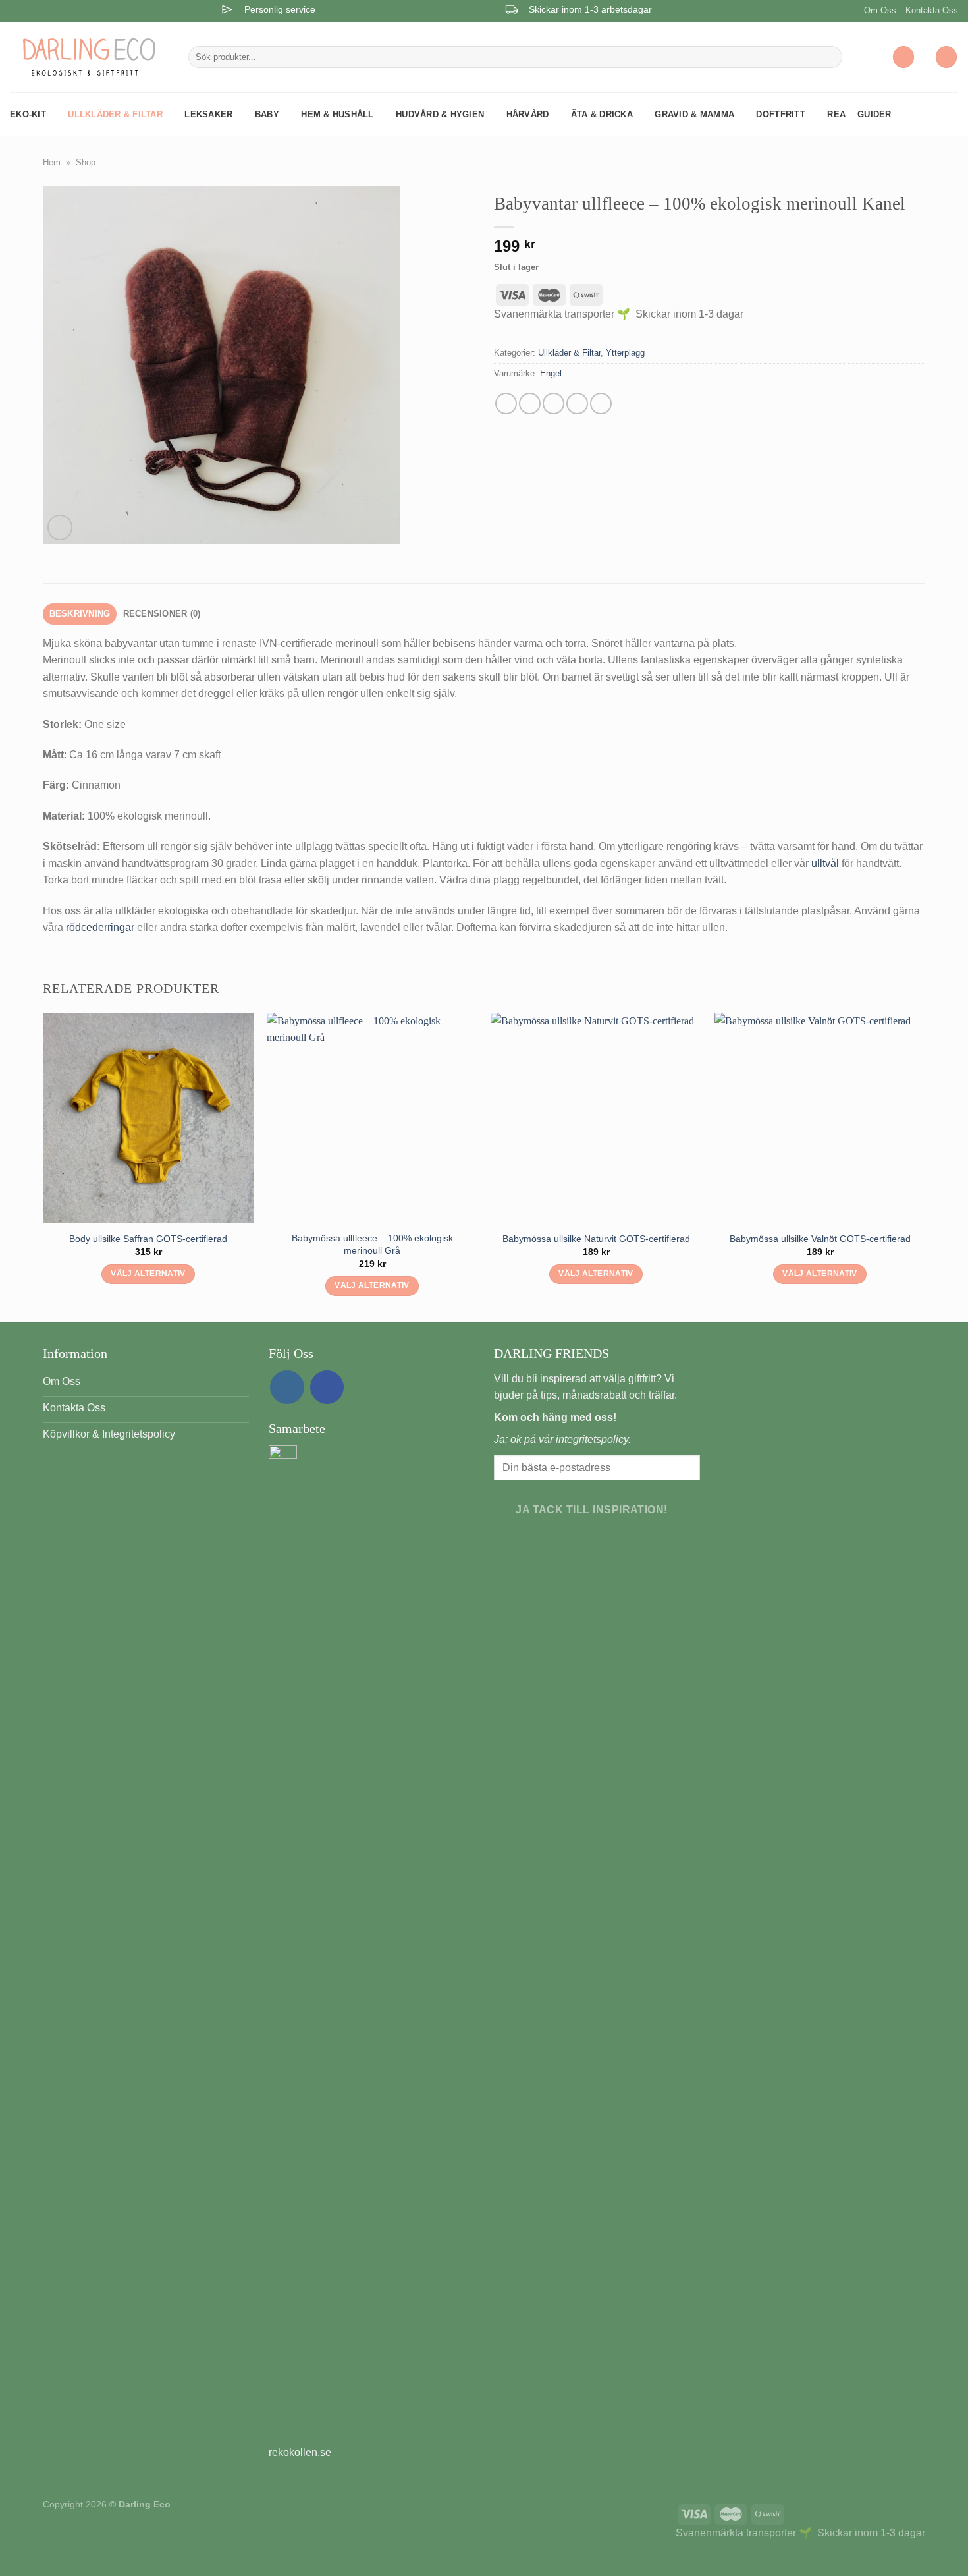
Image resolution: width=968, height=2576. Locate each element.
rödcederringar (100, 927)
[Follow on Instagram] (287, 1387)
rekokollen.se (300, 2452)
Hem (52, 162)
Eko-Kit (28, 114)
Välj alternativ (148, 1274)
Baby (267, 114)
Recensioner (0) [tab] (162, 614)
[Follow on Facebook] (327, 1387)
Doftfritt (780, 114)
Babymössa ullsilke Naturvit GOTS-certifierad (596, 1239)
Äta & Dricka (602, 114)
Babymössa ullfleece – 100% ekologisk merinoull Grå (372, 1244)
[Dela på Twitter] (530, 404)
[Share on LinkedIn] (601, 404)
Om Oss (880, 10)
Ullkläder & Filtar (115, 114)
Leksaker (208, 114)
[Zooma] (60, 527)
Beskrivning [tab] (80, 614)
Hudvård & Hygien (440, 114)
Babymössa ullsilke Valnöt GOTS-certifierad (820, 1239)
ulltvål (825, 863)
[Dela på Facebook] (506, 404)
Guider (874, 114)
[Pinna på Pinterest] (577, 404)
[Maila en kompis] (553, 404)
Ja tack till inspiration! (592, 1510)
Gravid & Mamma (694, 114)
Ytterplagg (625, 353)
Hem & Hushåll (337, 114)
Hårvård (528, 114)
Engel (551, 373)
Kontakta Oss (932, 10)
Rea (836, 114)
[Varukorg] (946, 57)
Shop (86, 162)
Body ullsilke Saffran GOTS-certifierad (148, 1239)
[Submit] (829, 57)
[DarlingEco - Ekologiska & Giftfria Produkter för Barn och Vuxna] (89, 57)
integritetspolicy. (593, 1439)
